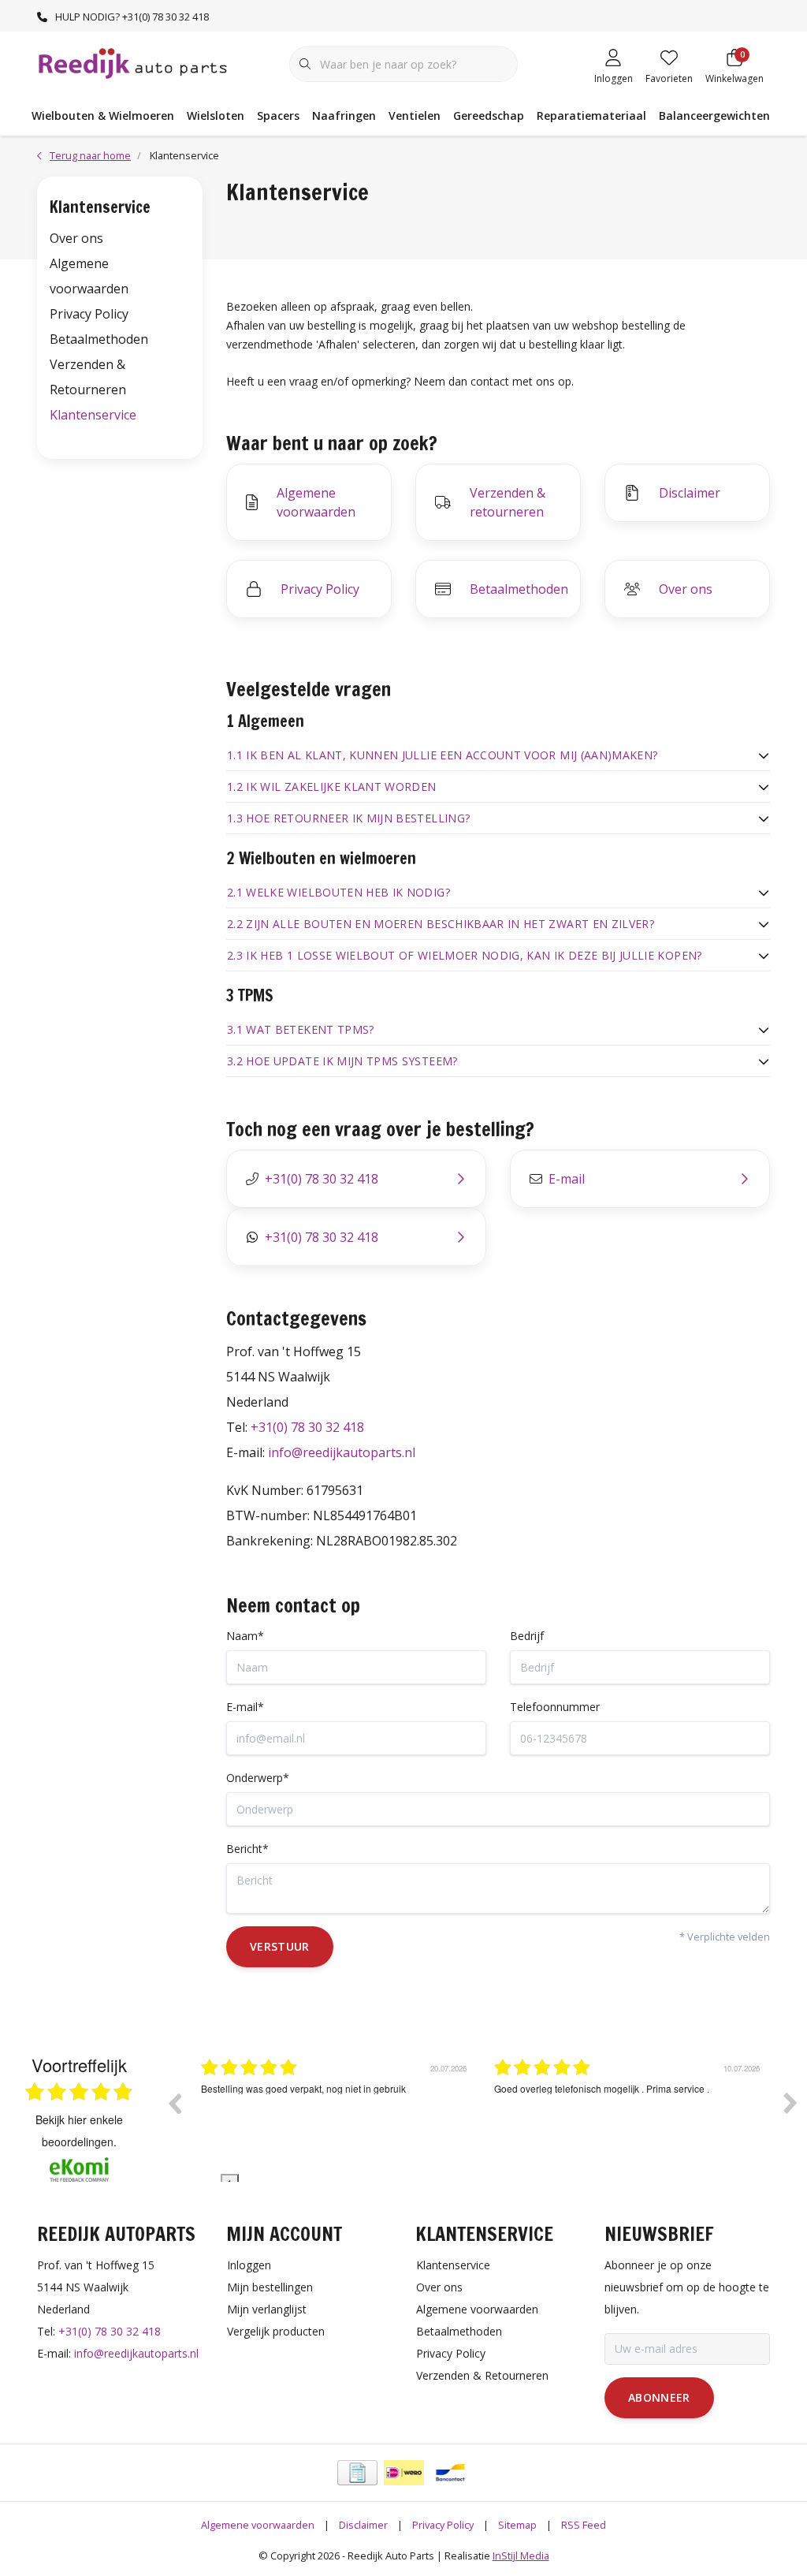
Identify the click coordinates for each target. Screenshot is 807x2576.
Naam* (245, 1636)
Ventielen (415, 116)
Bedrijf (527, 1636)
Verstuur (280, 1946)
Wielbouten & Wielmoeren (103, 116)
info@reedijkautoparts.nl (342, 1452)
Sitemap (517, 2525)
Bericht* (247, 1849)
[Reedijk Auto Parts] (134, 62)
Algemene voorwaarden (258, 2525)
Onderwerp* (258, 1778)
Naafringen (344, 116)
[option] (336, 2115)
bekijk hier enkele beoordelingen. (79, 2131)
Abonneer (659, 2397)
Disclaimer (363, 2525)
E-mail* (245, 1707)
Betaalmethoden (99, 339)
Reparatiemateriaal (591, 116)
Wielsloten (216, 116)
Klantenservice (93, 415)
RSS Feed (584, 2525)
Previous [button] (174, 2103)
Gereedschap (489, 116)
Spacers (278, 116)
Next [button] (790, 2103)
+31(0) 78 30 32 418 (307, 1427)
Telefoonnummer (555, 1707)
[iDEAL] (404, 2473)
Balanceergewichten (714, 116)
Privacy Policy (89, 314)
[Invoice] (357, 2473)
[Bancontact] (450, 2473)
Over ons (76, 238)
